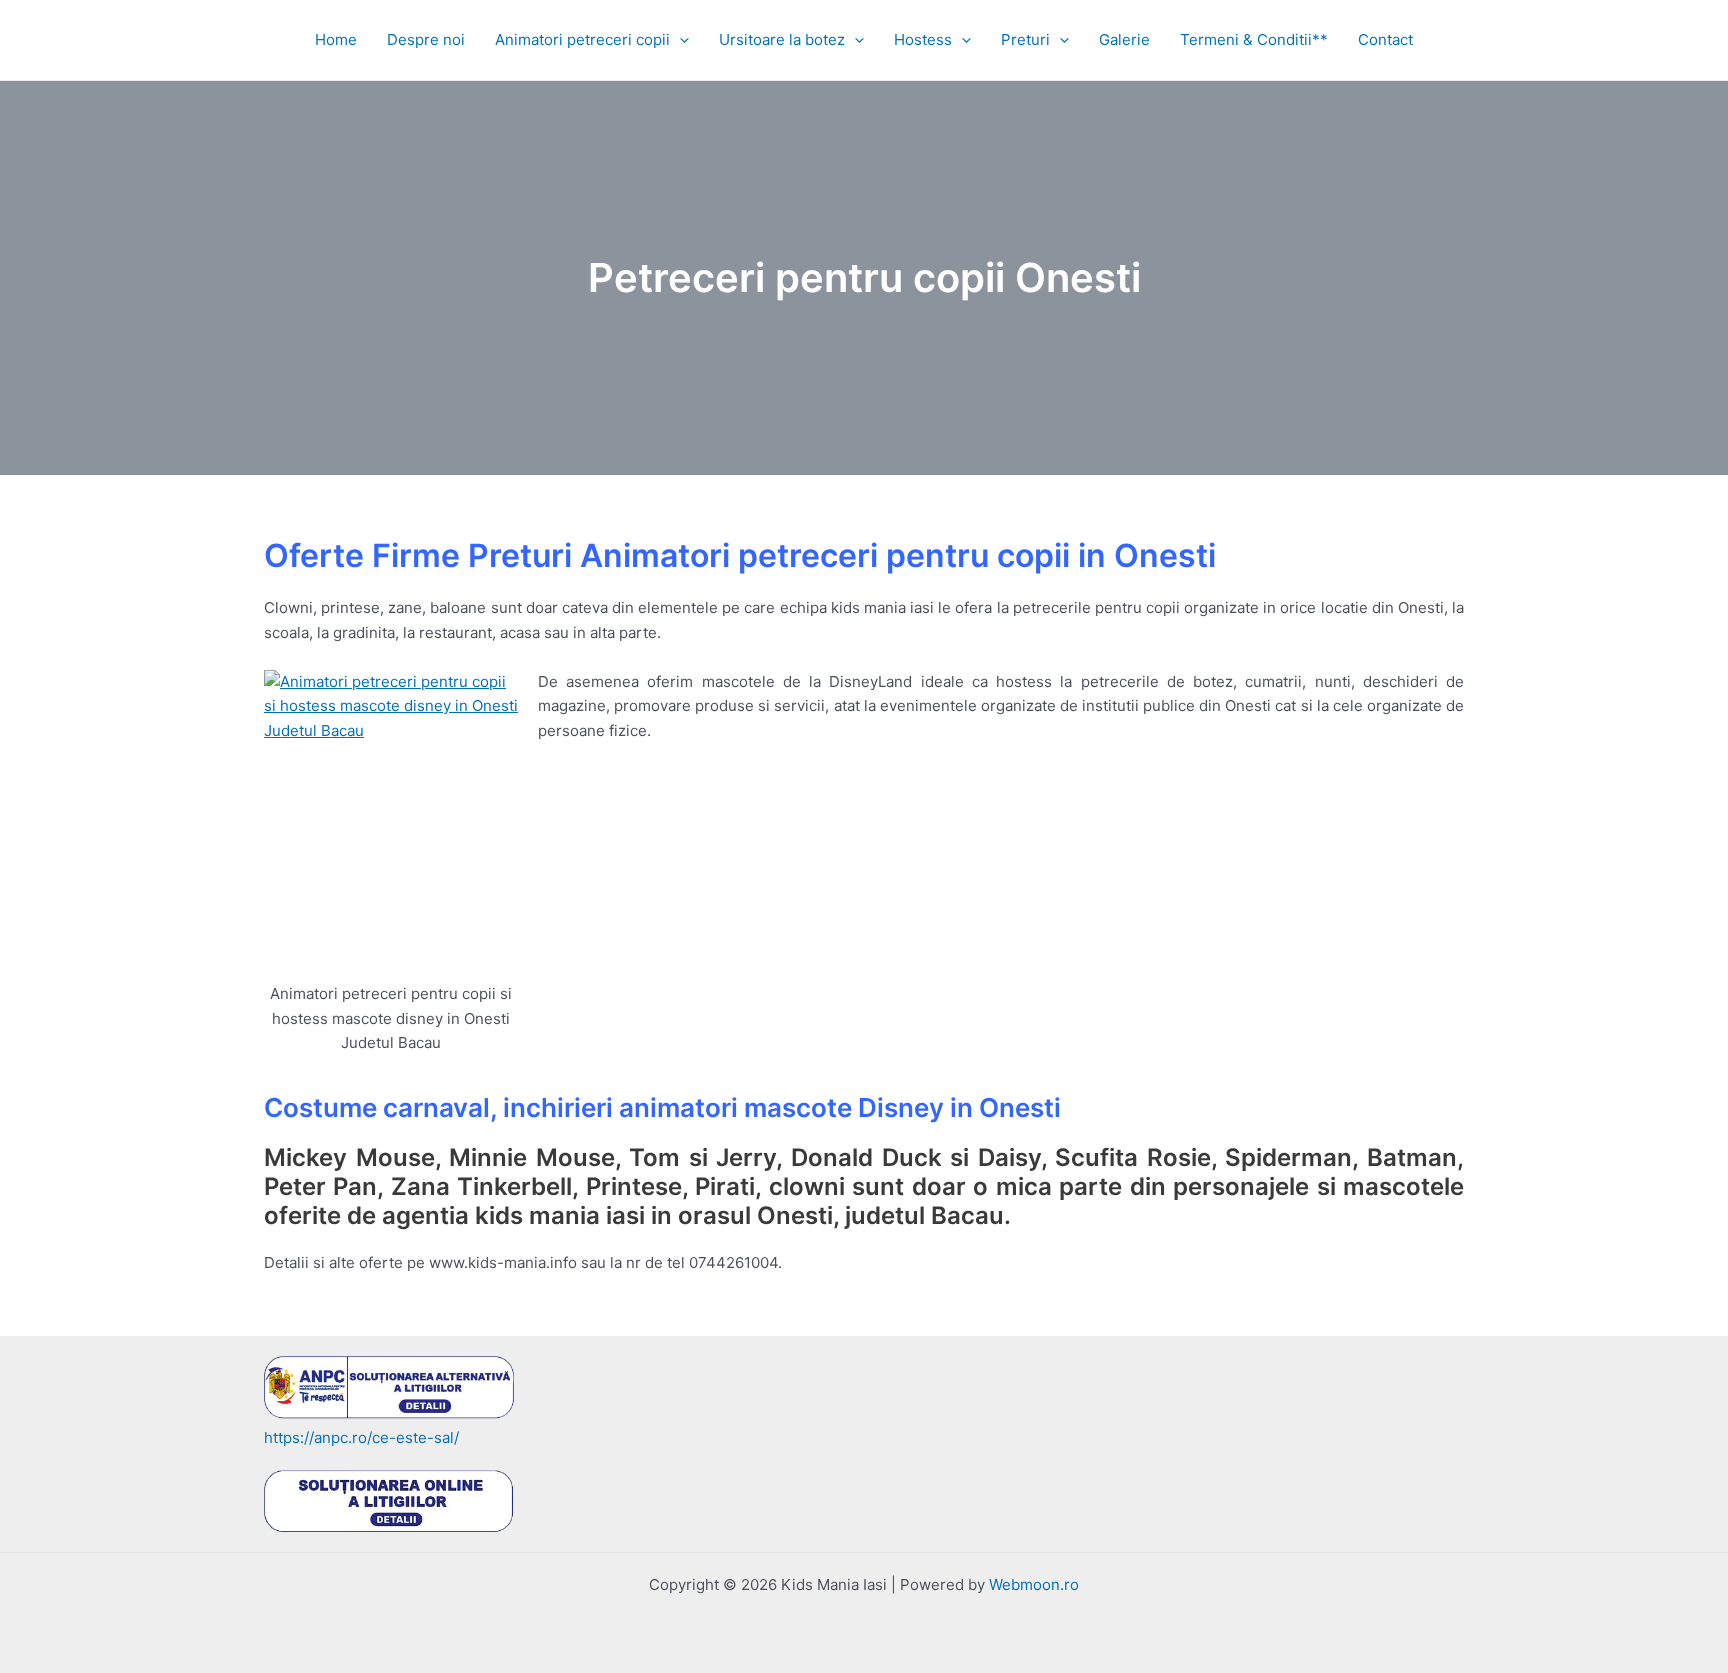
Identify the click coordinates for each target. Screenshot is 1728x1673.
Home (336, 39)
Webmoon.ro (1034, 1584)
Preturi (1025, 39)
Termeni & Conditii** (1254, 39)
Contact (1385, 39)
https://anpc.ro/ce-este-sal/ (361, 1437)
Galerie (1124, 39)
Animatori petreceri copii (582, 39)
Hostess (923, 39)
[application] (679, 40)
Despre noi (426, 39)
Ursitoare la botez (782, 39)
